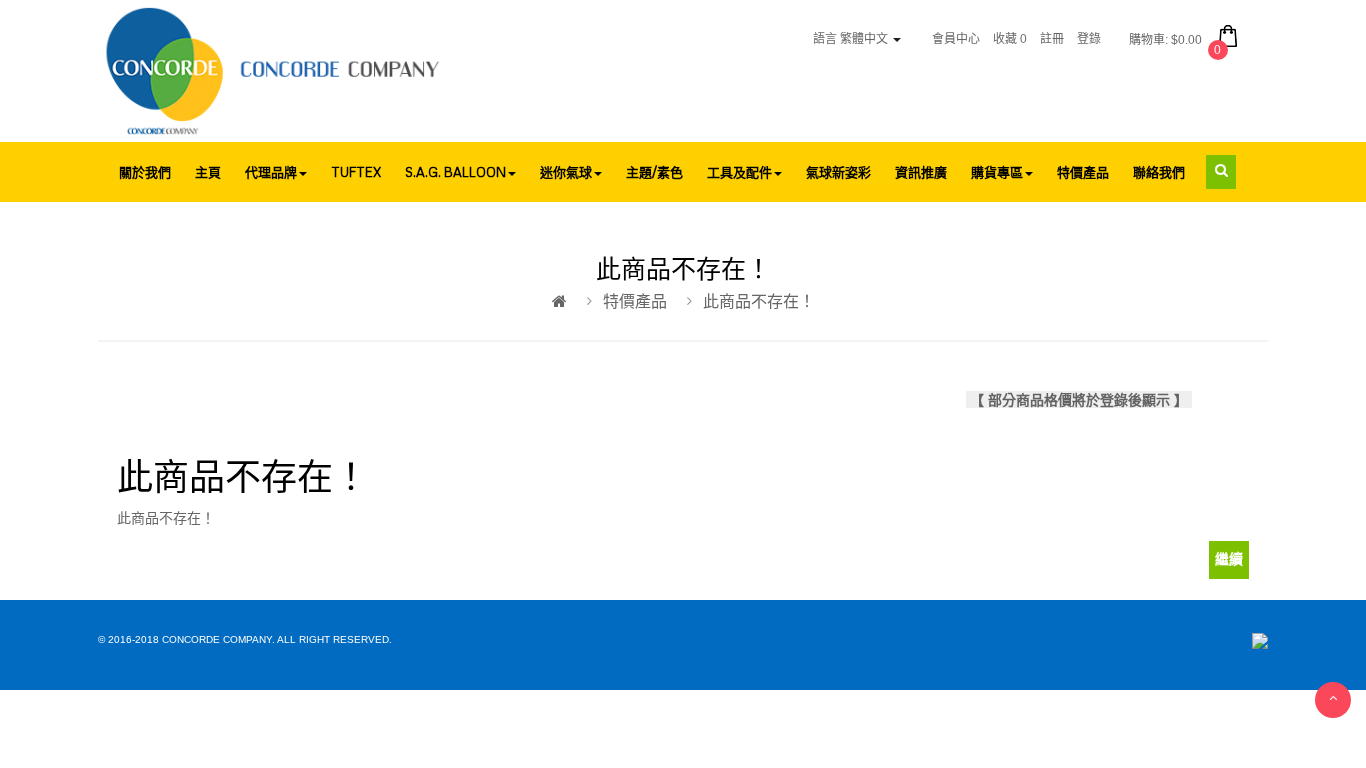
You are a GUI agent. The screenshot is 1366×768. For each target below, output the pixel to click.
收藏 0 (1010, 39)
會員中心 (956, 39)
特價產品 (635, 301)
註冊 (1052, 39)
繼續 (1229, 559)
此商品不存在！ (759, 301)
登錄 (1089, 39)
